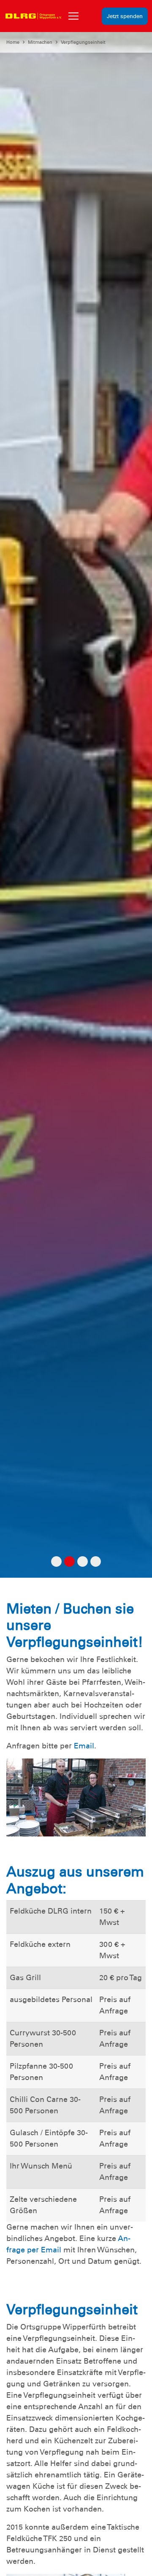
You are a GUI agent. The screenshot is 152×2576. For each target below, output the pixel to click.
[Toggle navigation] (73, 16)
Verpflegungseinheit (83, 42)
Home (13, 42)
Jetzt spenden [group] (125, 16)
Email (84, 1746)
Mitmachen (40, 42)
